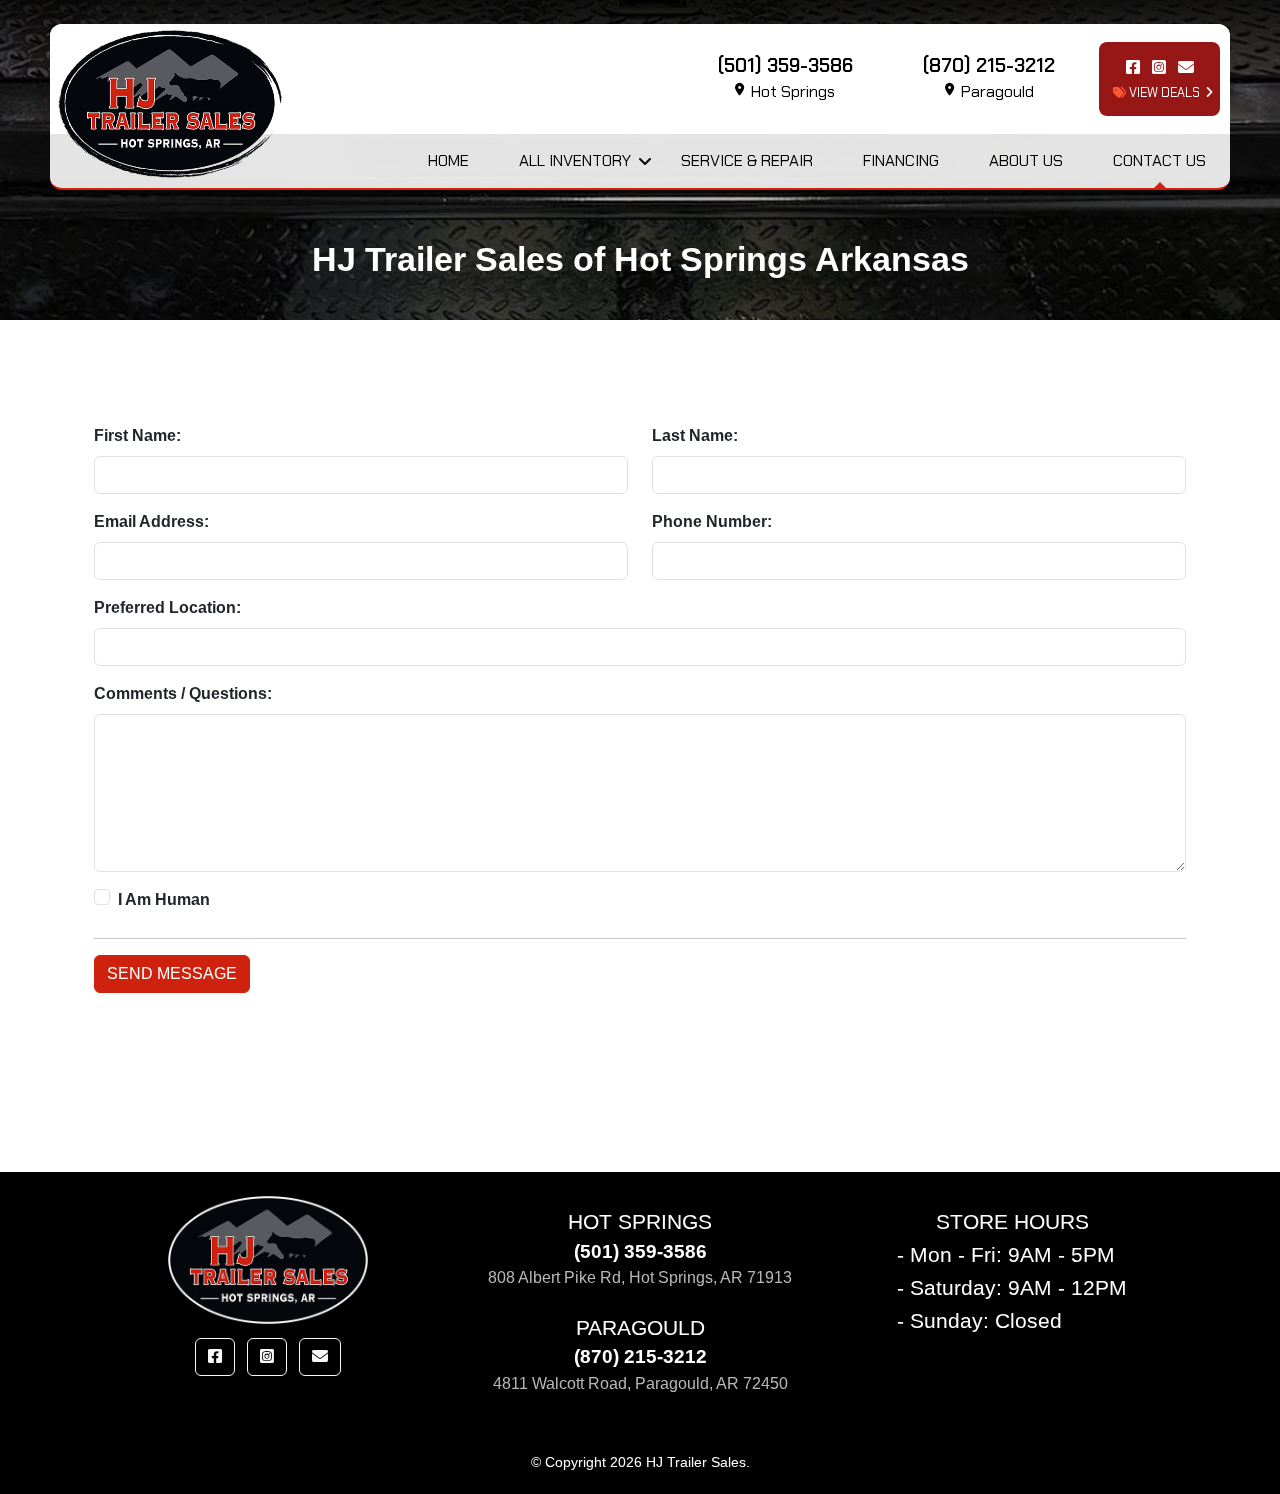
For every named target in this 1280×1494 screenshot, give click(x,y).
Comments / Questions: (183, 693)
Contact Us (1159, 160)
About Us (1026, 160)
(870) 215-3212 (640, 1356)
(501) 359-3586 (640, 1251)
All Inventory (575, 160)
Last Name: (695, 435)
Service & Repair (747, 160)
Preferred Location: (167, 607)
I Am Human (164, 899)
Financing (901, 160)
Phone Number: (712, 521)
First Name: (137, 435)
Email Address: (151, 521)
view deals (1163, 92)
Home (448, 160)
